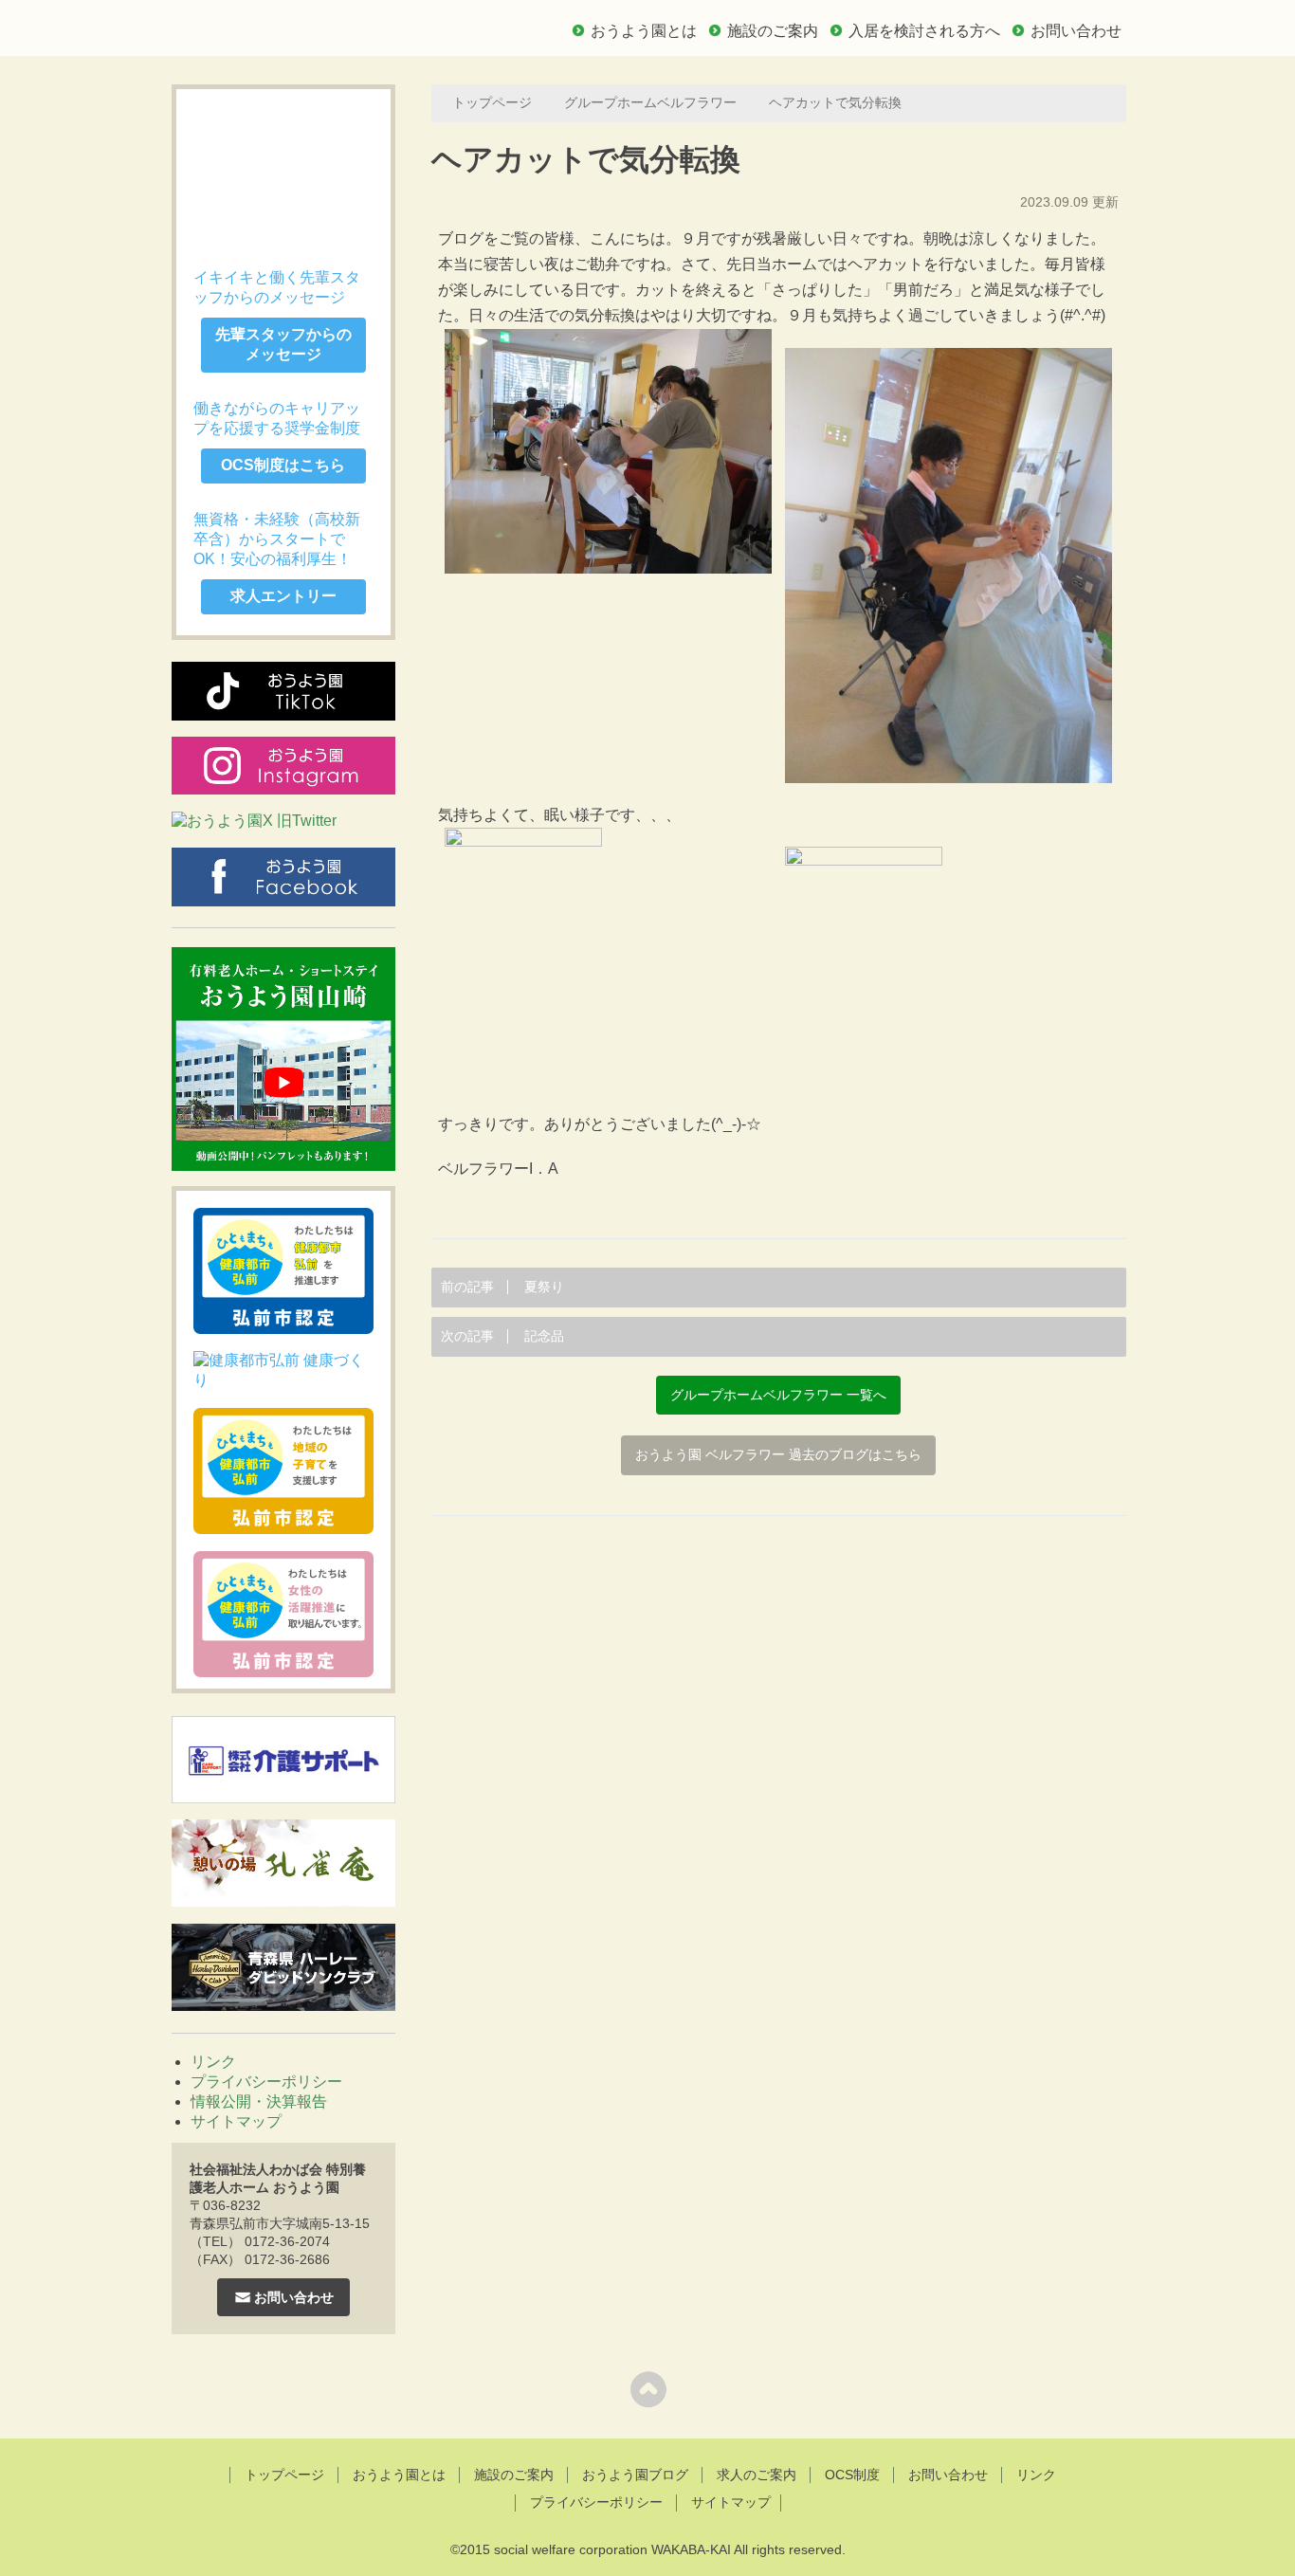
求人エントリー (283, 596)
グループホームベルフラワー (650, 103)
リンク (213, 2062)
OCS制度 (852, 2475)
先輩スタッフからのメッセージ (283, 344)
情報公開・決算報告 (259, 2101)
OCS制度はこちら (283, 465)
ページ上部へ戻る (648, 2389)
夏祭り (502, 1287)
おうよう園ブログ (635, 2475)
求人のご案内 (757, 2475)
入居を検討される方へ (924, 31)
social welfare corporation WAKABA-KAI (612, 2549)
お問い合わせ (1076, 31)
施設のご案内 (773, 31)
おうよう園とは (644, 31)
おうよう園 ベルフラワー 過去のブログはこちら (778, 1455)
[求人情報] (283, 170)
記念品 (502, 1336)
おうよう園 (306, 26)
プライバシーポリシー (266, 2082)
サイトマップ (236, 2121)
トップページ (492, 103)
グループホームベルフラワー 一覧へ (778, 1395)
